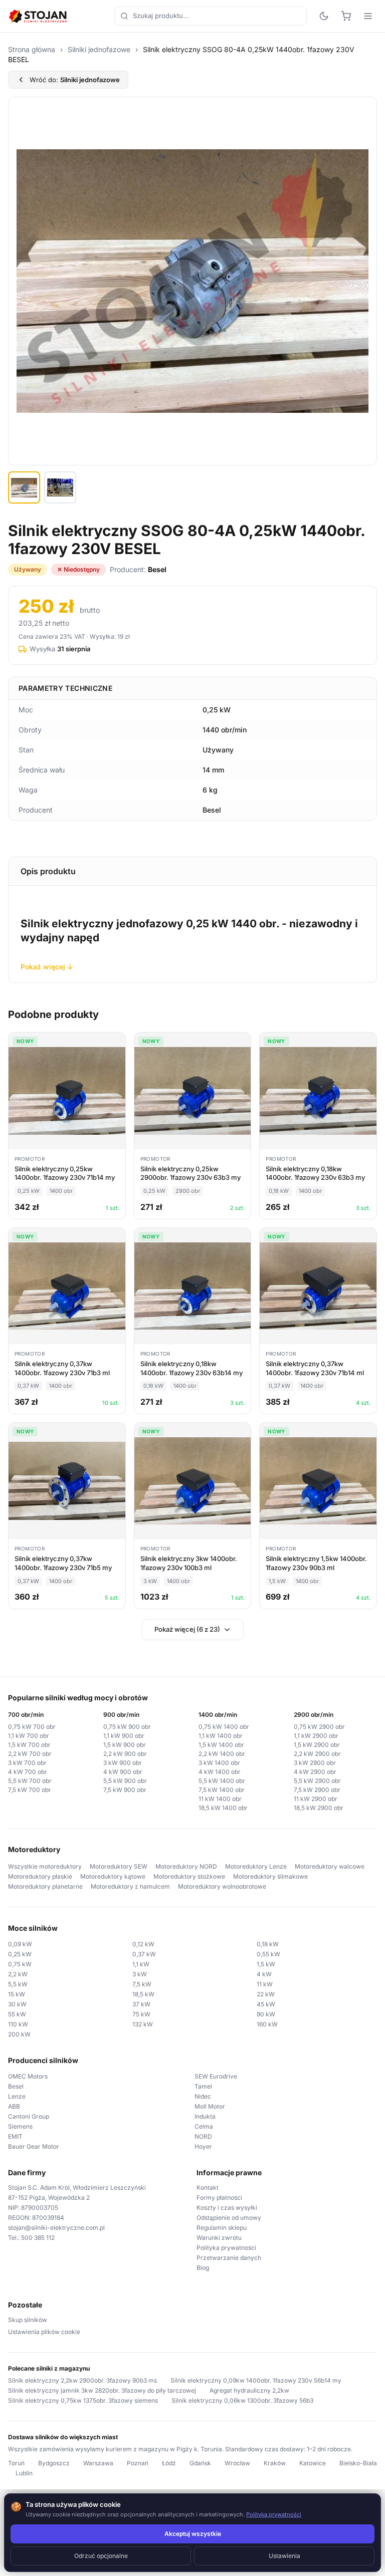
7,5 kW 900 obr (125, 1790)
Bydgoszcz (54, 2463)
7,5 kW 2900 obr (317, 1790)
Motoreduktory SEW (119, 1866)
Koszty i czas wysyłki (227, 2208)
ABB (14, 2106)
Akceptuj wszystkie (193, 2534)
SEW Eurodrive (216, 2076)
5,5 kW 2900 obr (317, 1781)
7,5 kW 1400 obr (222, 1790)
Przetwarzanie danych (229, 2258)
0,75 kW (20, 1964)
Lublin (24, 2473)
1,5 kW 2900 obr (317, 1745)
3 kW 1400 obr (219, 1763)
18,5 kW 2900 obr (319, 1808)
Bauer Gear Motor (34, 2146)
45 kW (266, 2004)
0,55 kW (268, 1954)
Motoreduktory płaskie (40, 1876)
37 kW (141, 2004)
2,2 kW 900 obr (125, 1754)
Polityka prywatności (226, 2248)
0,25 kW (20, 1954)
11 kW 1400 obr (220, 1799)
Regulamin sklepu (222, 2228)
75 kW (141, 2014)
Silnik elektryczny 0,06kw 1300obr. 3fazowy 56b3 (242, 2400)
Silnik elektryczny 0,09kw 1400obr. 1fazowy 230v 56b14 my (256, 2380)
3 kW (140, 1974)
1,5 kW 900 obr (125, 1745)
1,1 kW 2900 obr (316, 1736)
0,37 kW (144, 1954)
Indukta (205, 2116)
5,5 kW (18, 1984)
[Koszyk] (346, 16)
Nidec (203, 2096)
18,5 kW (143, 1994)
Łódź (169, 2463)
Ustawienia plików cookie (44, 2332)
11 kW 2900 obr (316, 1799)
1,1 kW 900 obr (124, 1736)
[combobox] (211, 16)
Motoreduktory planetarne (45, 1886)
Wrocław (237, 2463)
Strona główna (32, 49)
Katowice (313, 2463)
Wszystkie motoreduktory (45, 1866)
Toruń (16, 2463)
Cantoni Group (29, 2116)
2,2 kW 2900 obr (317, 1754)
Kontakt (208, 2187)
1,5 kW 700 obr (29, 1745)
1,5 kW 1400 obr (221, 1745)
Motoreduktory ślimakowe (270, 1876)
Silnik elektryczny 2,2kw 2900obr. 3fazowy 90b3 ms (82, 2380)
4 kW (264, 1974)
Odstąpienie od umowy (229, 2218)
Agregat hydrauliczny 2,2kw (249, 2390)
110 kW (18, 2024)
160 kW (267, 2024)
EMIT (15, 2136)
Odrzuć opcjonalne (101, 2556)
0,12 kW (143, 1944)
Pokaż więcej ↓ (47, 967)
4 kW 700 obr (28, 1772)
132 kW (143, 2024)
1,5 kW (266, 1964)
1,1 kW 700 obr (29, 1736)
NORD (203, 2136)
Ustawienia (284, 2556)
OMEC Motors (28, 2076)
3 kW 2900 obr (315, 1763)
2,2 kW (18, 1974)
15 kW (17, 1994)
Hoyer (203, 2146)
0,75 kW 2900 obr (319, 1727)
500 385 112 (38, 2238)
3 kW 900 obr (123, 1763)
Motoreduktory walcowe (330, 1866)
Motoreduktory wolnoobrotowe (222, 1886)
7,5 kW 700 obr (30, 1790)
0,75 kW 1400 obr (224, 1727)
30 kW (17, 2004)
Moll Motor (210, 2106)
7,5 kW (142, 1984)
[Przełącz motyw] (324, 16)
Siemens (20, 2126)
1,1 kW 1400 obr (221, 1736)
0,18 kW (268, 1944)
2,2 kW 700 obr (30, 1754)
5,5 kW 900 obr (125, 1781)
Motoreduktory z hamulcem (130, 1886)
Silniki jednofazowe (99, 49)
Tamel (203, 2086)
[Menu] (368, 16)
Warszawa (98, 2463)
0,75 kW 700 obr (32, 1727)
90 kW (266, 2014)
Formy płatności (219, 2198)
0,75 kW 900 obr (127, 1727)
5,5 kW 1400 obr (222, 1781)
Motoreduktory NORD (186, 1866)
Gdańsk (200, 2463)
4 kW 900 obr (123, 1772)
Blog (203, 2268)
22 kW (266, 1994)
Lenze (17, 2096)
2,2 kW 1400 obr (222, 1754)
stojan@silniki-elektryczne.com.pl (56, 2228)
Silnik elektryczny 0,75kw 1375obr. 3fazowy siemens (83, 2400)
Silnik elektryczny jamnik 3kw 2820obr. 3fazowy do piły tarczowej (102, 2390)
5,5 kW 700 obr (30, 1781)
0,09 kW (20, 1944)
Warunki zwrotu (219, 2238)
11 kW (265, 1984)
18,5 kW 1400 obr (223, 1808)
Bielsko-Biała (358, 2463)
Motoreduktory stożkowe (189, 1876)
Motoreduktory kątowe (113, 1876)
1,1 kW (141, 1964)
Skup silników (28, 2320)
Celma (204, 2126)
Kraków (275, 2463)
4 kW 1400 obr (220, 1772)
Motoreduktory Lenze (256, 1866)
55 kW (17, 2014)
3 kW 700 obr (27, 1763)
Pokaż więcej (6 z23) (187, 1629)
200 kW (19, 2034)
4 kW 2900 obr (315, 1772)
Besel (16, 2086)
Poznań (138, 2463)
